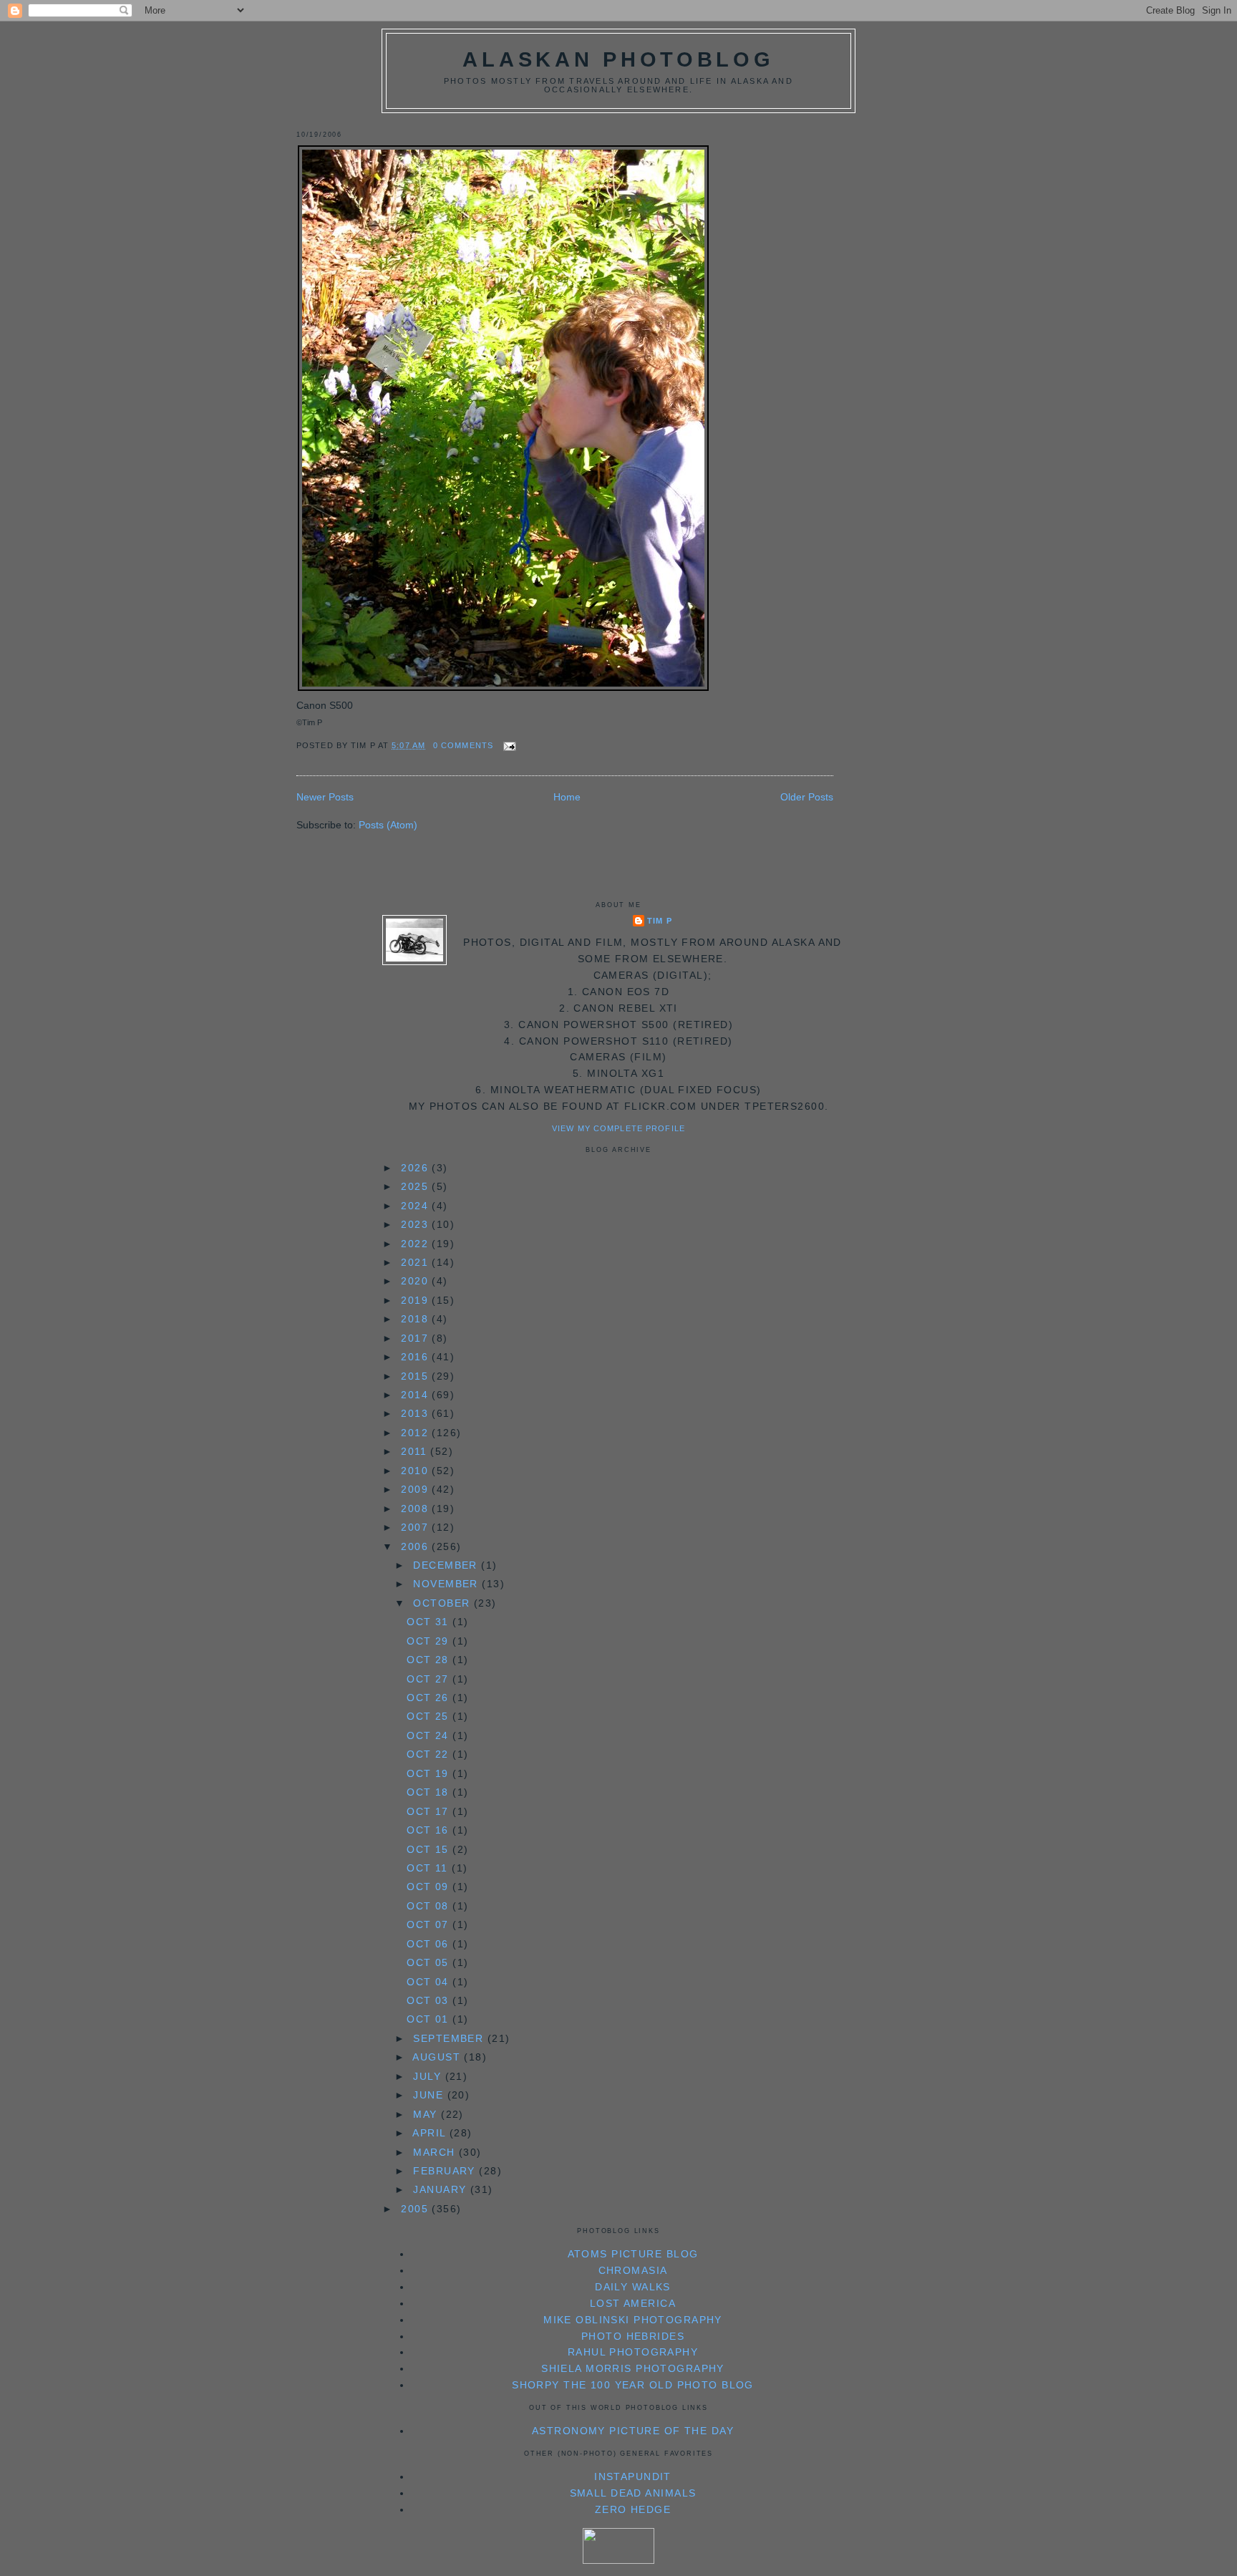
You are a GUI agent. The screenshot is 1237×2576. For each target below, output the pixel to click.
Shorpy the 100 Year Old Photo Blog (633, 2385)
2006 (416, 1546)
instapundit (633, 2476)
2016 (416, 1357)
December (447, 1565)
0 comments (463, 745)
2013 (416, 1413)
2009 (416, 1489)
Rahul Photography (633, 2352)
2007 (416, 1527)
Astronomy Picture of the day (633, 2431)
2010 (416, 1471)
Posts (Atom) (388, 825)
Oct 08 (430, 1906)
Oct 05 (430, 1962)
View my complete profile (618, 1128)
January (441, 2189)
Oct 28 (430, 1660)
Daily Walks (633, 2287)
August (438, 2057)
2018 (416, 1319)
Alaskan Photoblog (618, 59)
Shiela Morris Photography (633, 2368)
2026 (416, 1168)
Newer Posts (325, 797)
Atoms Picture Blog (633, 2254)
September (450, 2038)
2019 (416, 1300)
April (431, 2133)
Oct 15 (430, 1849)
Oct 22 (430, 1754)
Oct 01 (430, 2019)
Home (567, 797)
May (427, 2114)
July (429, 2076)
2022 (416, 1244)
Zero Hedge (633, 2509)
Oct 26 (430, 1698)
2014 (416, 1395)
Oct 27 (430, 1679)
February (446, 2171)
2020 (416, 1281)
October (443, 1603)
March (436, 2152)
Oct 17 (430, 1811)
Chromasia (633, 2270)
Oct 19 (430, 1773)
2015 (416, 1376)
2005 (416, 2209)
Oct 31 (430, 1622)
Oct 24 (430, 1735)
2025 (416, 1186)
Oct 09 (430, 1887)
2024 (416, 1206)
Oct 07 (430, 1924)
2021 (416, 1262)
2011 (416, 1451)
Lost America (633, 2303)
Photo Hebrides (633, 2336)
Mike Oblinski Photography (633, 2320)
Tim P (660, 921)
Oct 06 (430, 1944)
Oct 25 (430, 1716)
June (430, 2095)
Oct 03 (430, 2000)
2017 (416, 1338)
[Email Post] (508, 745)
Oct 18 (430, 1792)
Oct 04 (430, 1982)
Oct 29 (430, 1641)
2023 (416, 1224)
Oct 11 (429, 1868)
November (447, 1584)
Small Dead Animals (633, 2493)
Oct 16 (430, 1830)
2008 (416, 1509)
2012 (416, 1433)
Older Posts (807, 797)
